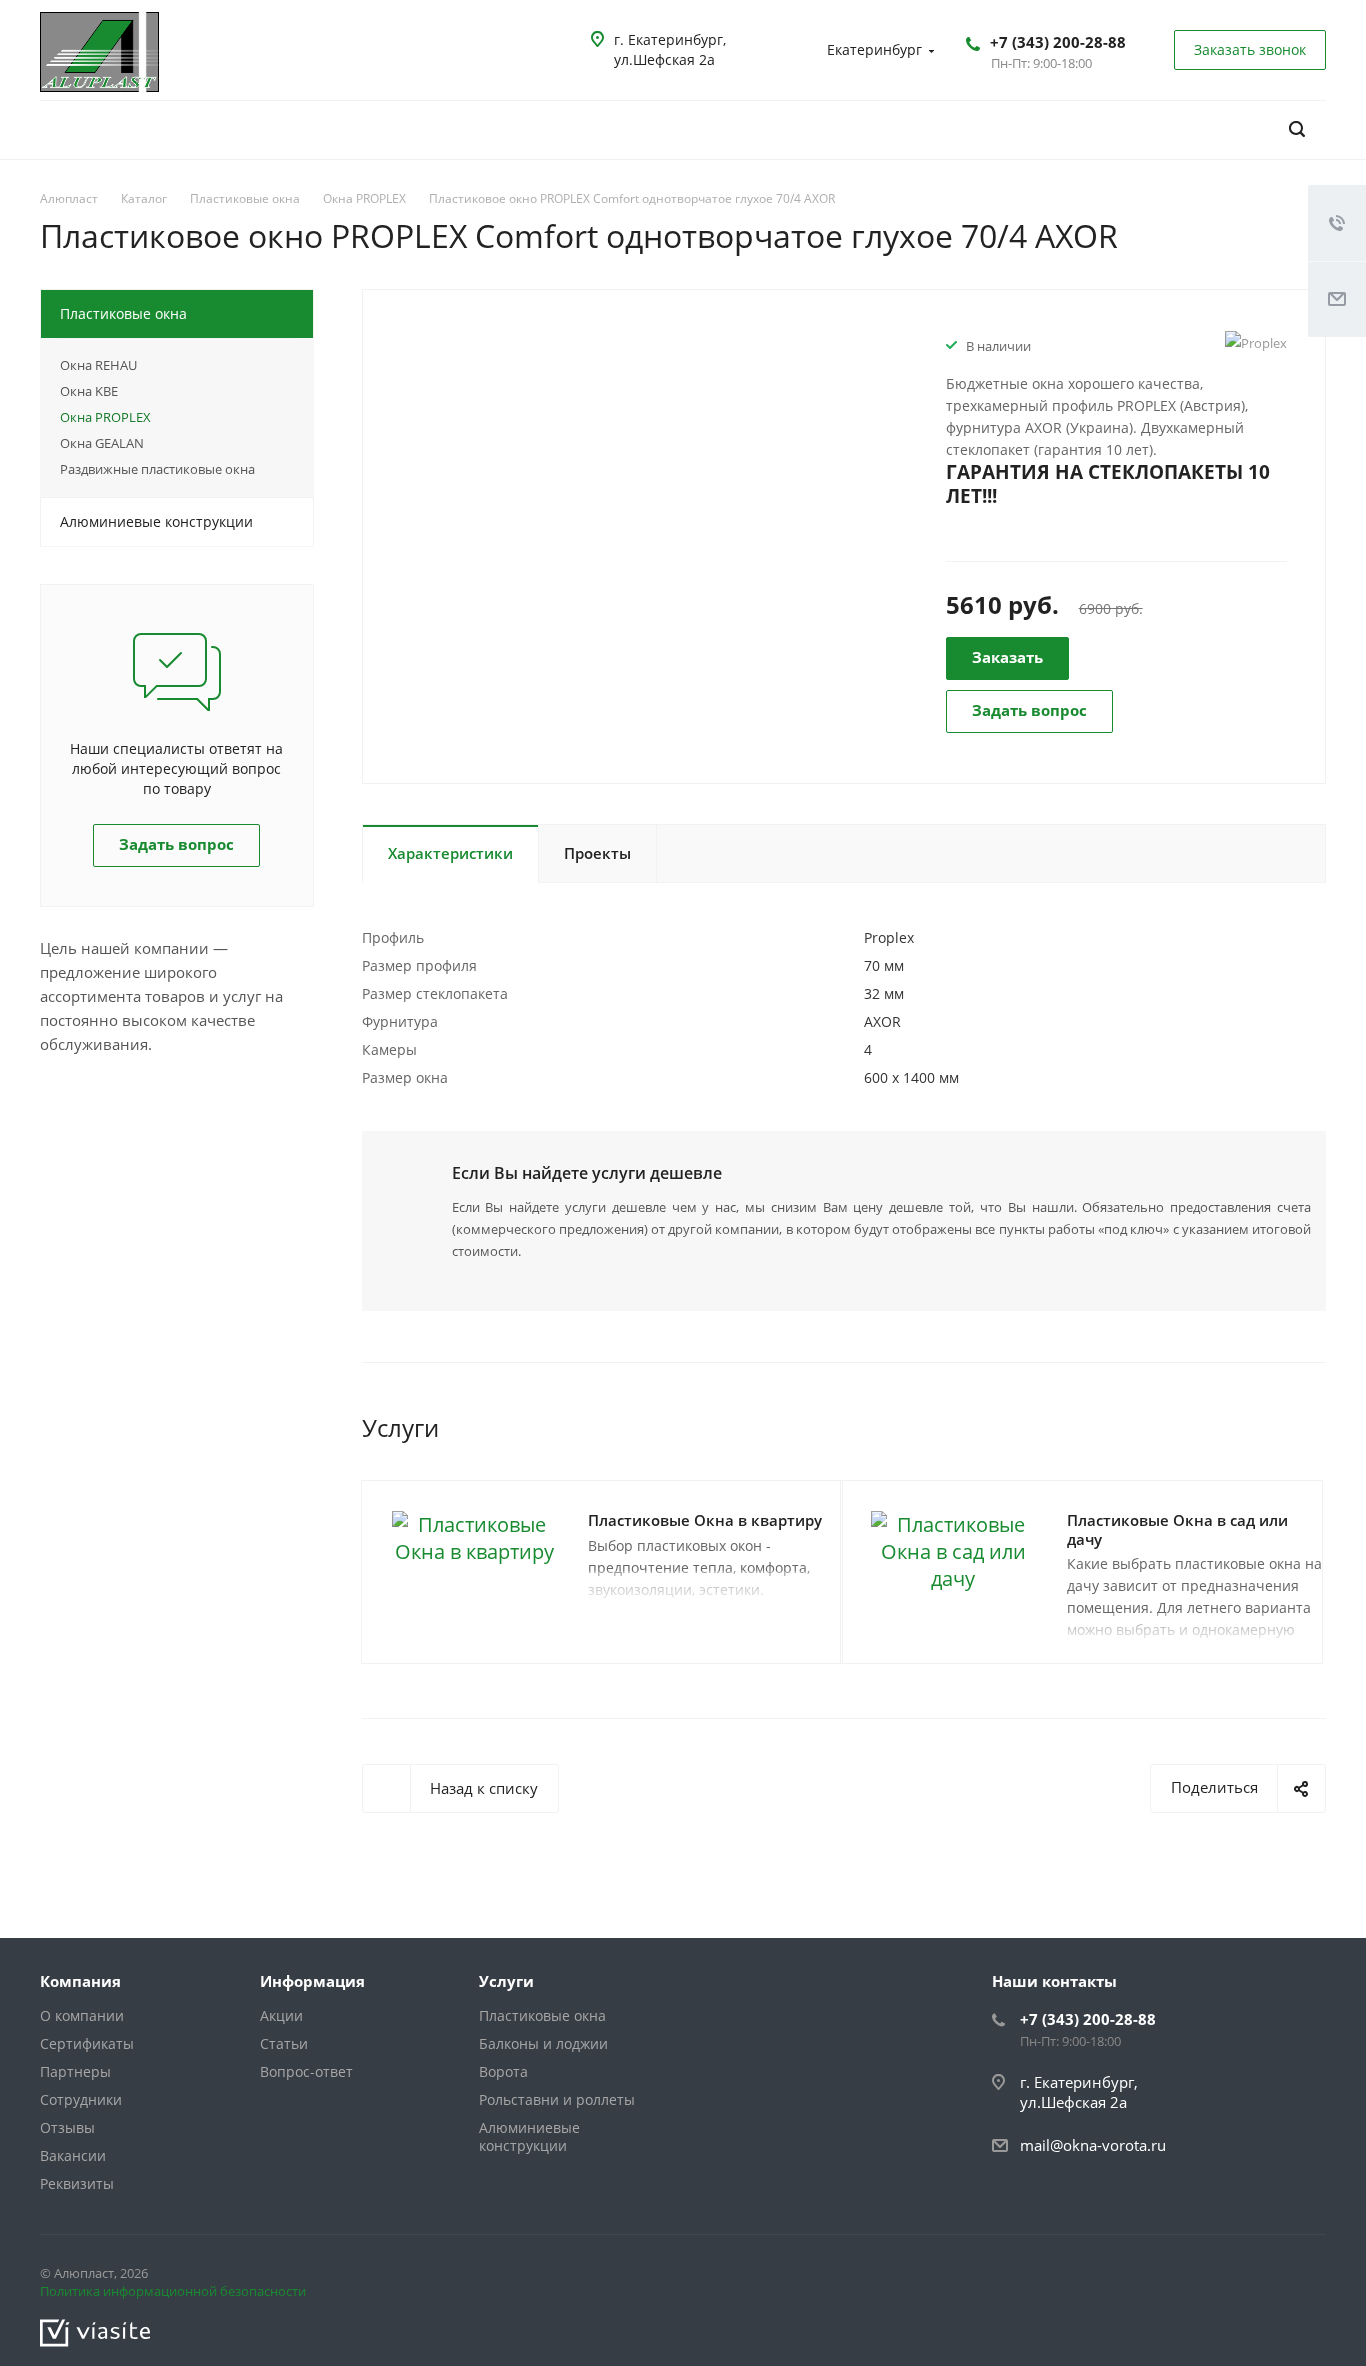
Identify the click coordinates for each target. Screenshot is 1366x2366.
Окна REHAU (98, 365)
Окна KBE (89, 391)
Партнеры (75, 2071)
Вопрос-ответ (306, 2071)
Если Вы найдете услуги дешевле (587, 1173)
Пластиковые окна (123, 313)
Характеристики (450, 853)
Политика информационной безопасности (173, 2291)
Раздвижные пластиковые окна (157, 469)
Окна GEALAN (102, 443)
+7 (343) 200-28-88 (1058, 42)
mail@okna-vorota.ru (1093, 2145)
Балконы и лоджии (543, 2043)
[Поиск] (1297, 129)
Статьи (284, 2043)
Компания (80, 1981)
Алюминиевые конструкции (156, 521)
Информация (312, 1981)
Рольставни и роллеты (557, 2099)
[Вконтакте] (1258, 2277)
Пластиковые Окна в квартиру (705, 1520)
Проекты (597, 853)
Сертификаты (87, 2043)
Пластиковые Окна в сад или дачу (1177, 1529)
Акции (281, 2015)
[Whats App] (1306, 2277)
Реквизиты (77, 2183)
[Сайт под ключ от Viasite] (95, 2331)
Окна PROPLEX (105, 417)
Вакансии (73, 2155)
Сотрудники (81, 2099)
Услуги (506, 1981)
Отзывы (67, 2127)
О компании (82, 2015)
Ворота (503, 2071)
